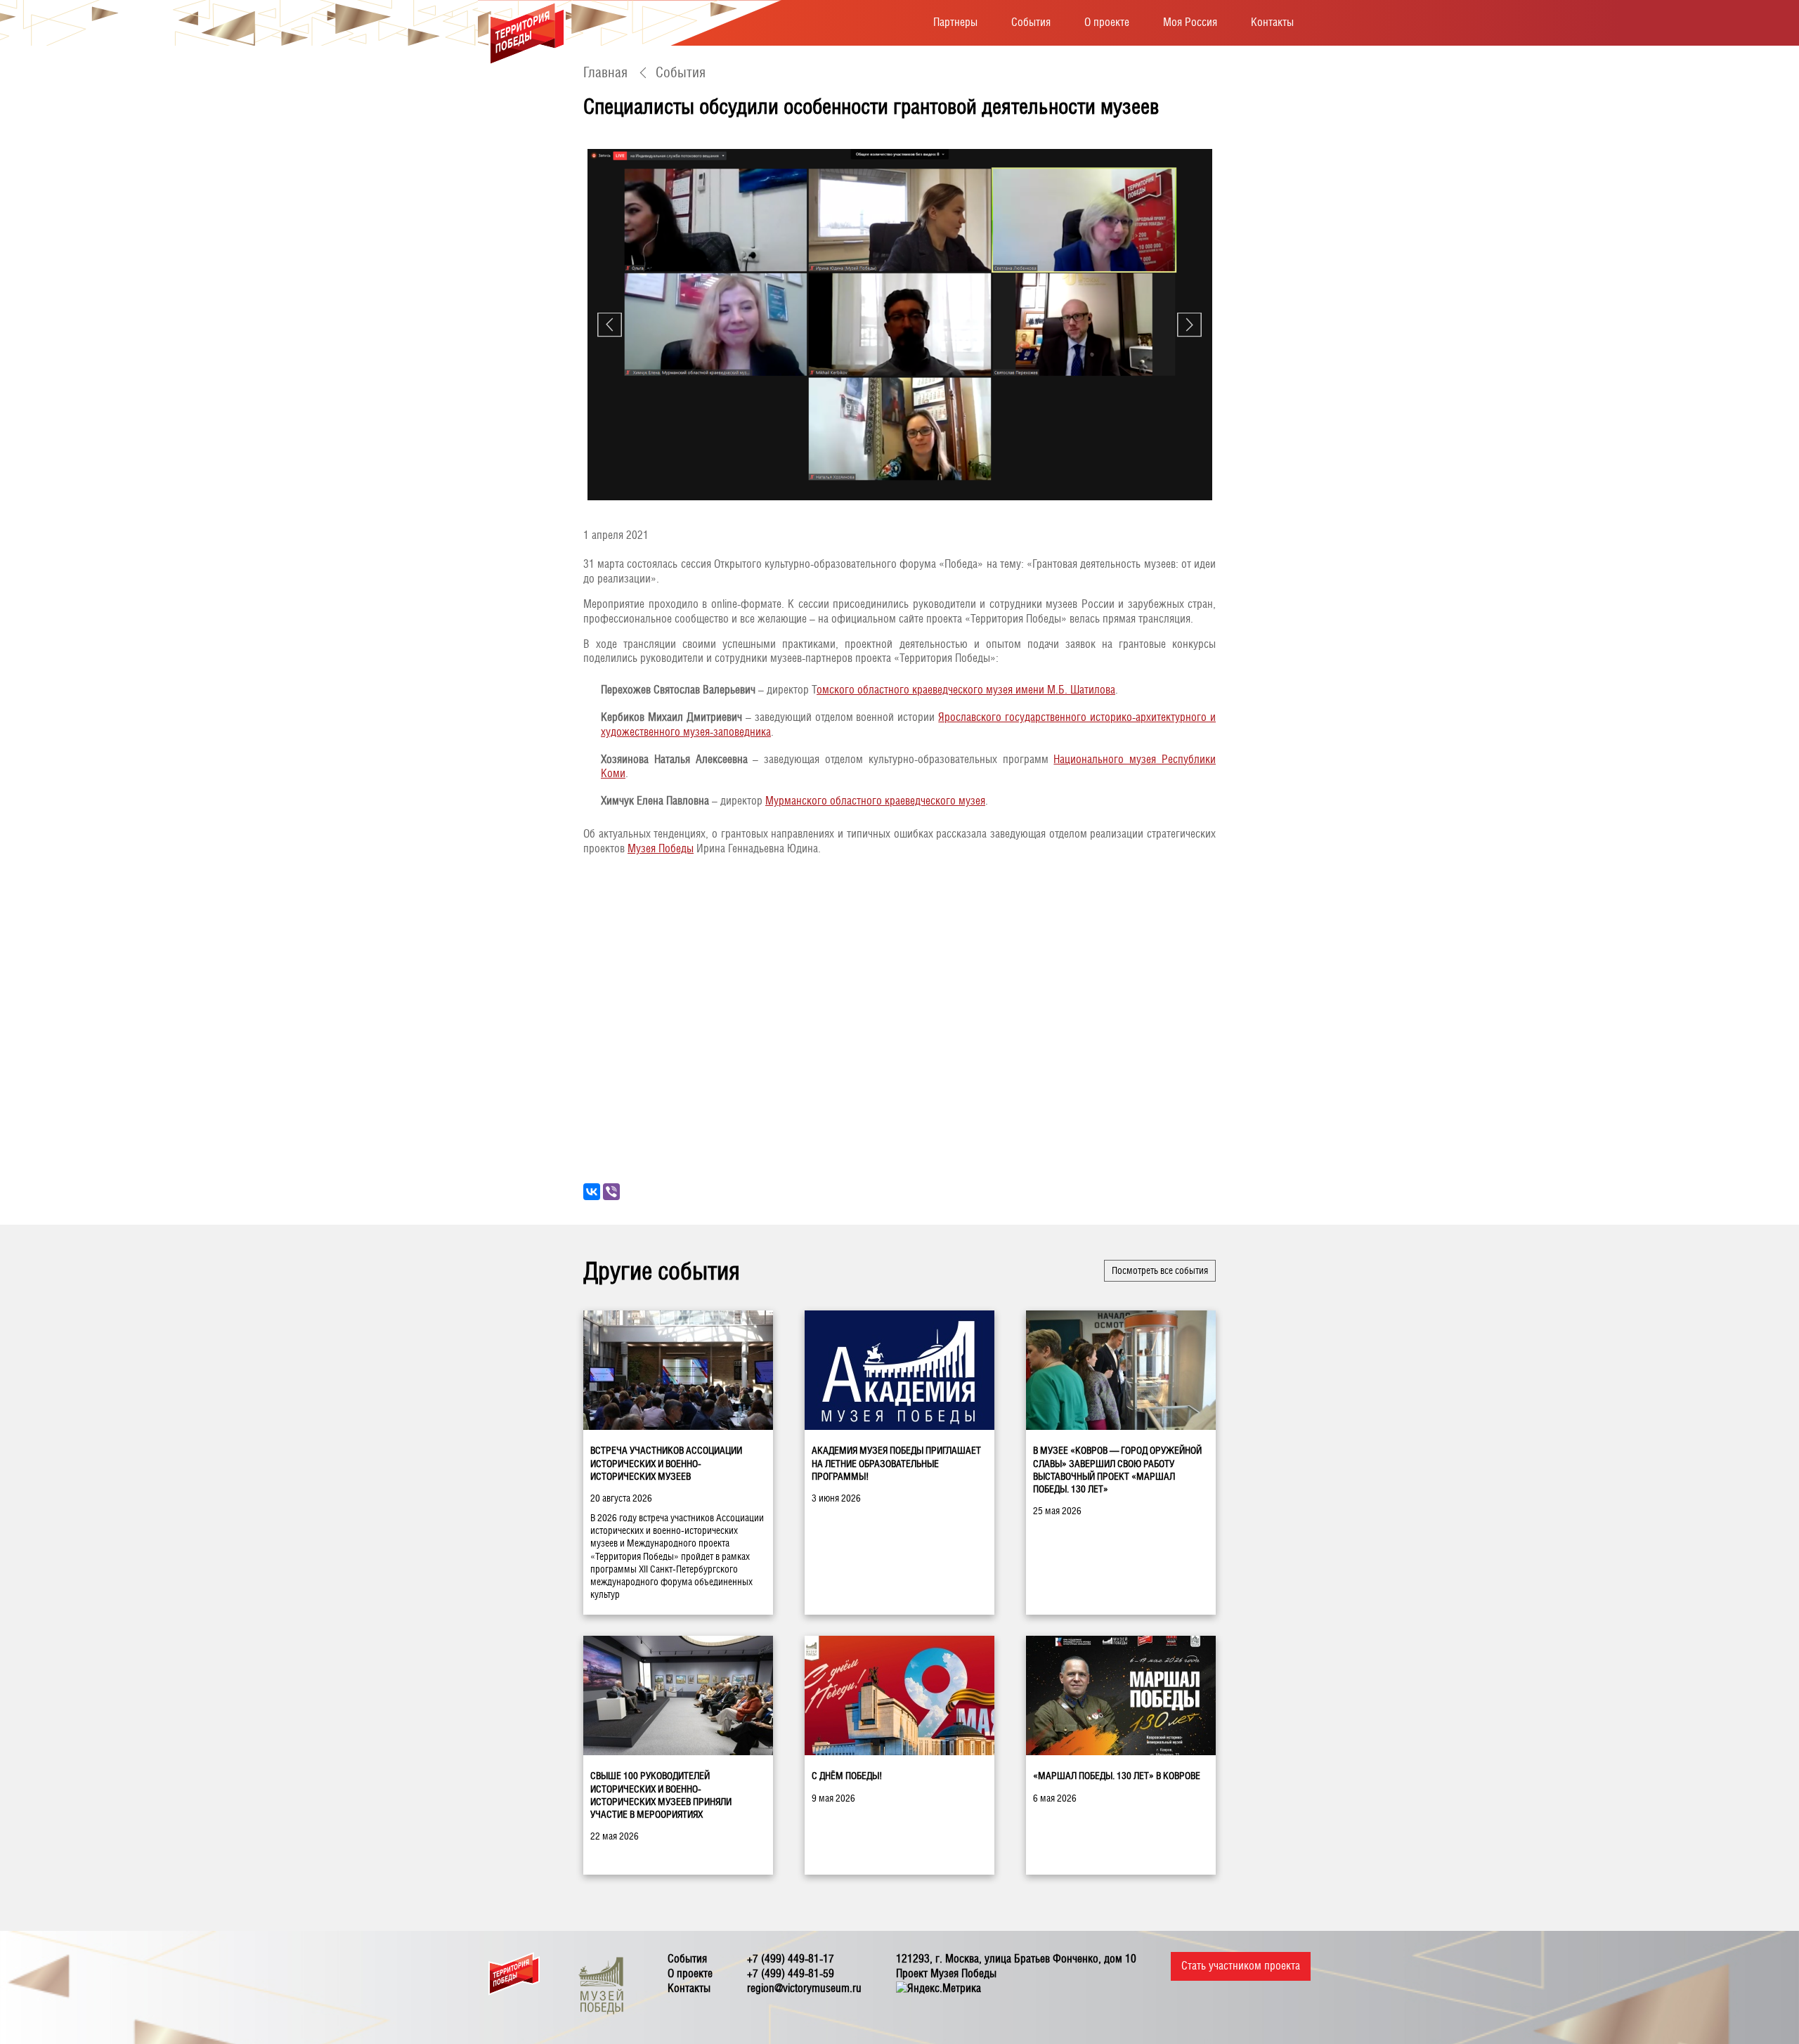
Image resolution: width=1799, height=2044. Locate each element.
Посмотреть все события (1160, 1270)
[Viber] (611, 1192)
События (1031, 22)
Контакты (1272, 22)
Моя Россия (1190, 22)
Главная (605, 72)
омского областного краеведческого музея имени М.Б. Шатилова (966, 690)
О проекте (1107, 22)
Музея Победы (661, 848)
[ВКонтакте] (592, 1192)
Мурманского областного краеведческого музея (875, 801)
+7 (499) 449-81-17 (791, 1959)
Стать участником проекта (1241, 1966)
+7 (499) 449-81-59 (791, 1973)
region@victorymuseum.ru (804, 1988)
